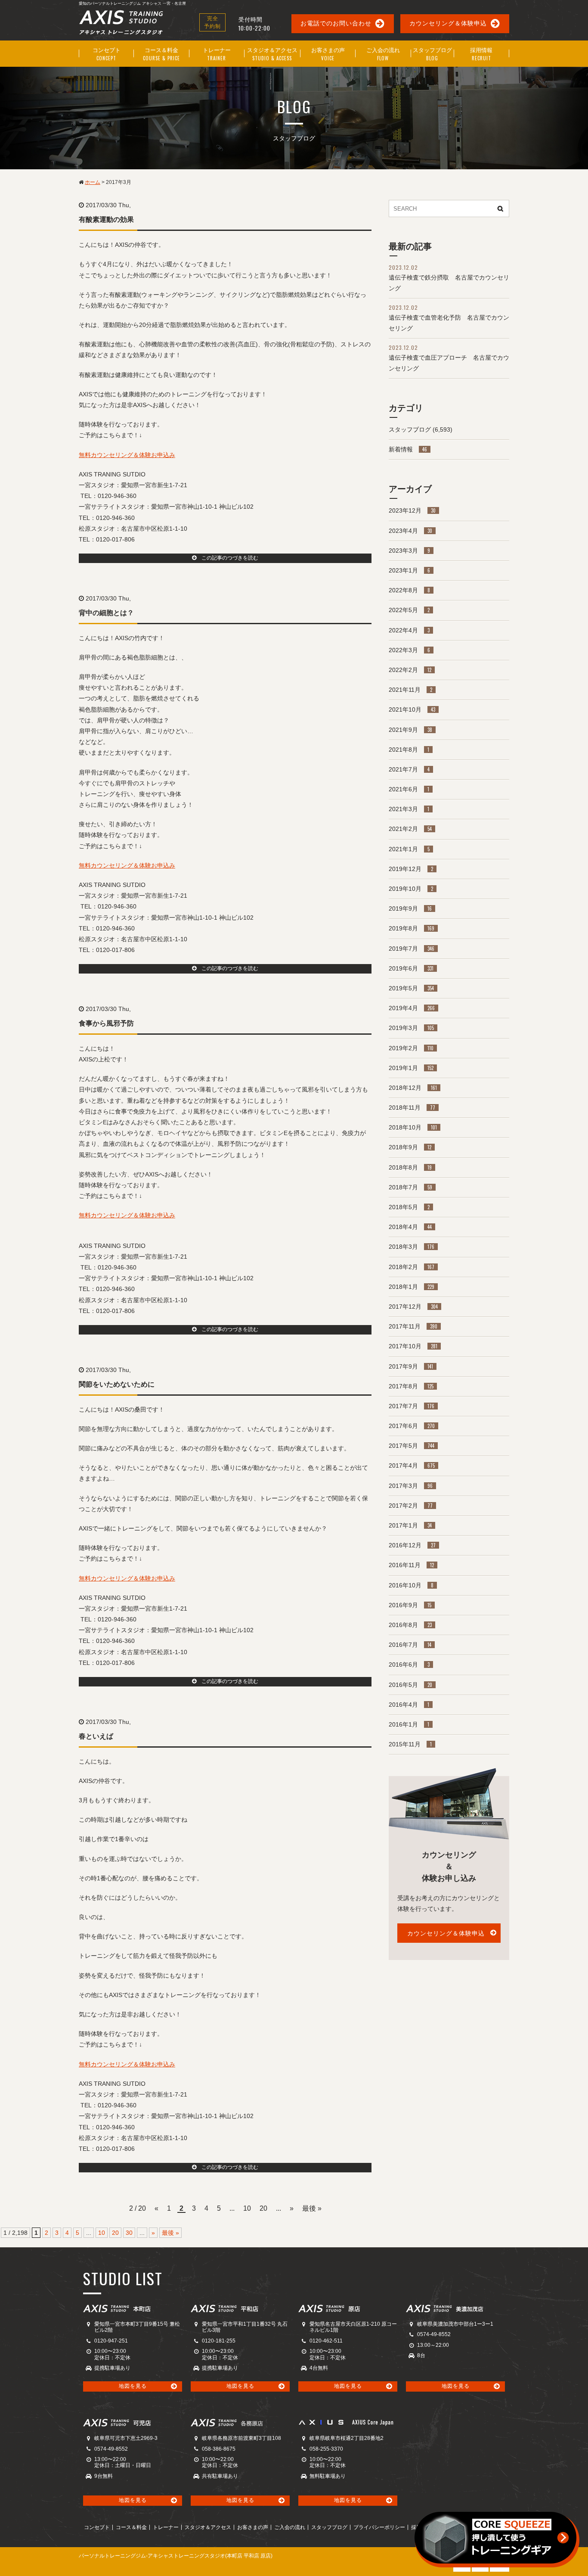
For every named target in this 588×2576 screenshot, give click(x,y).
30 (129, 2233)
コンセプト (97, 2527)
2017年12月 (413, 1307)
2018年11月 (412, 1108)
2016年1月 (409, 1724)
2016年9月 (410, 1605)
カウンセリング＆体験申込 (448, 23)
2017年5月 (412, 1446)
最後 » (312, 2208)
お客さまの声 (253, 2527)
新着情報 (408, 449)
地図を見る (133, 2386)
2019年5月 (411, 988)
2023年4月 (410, 531)
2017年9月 (411, 1366)
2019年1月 (411, 1068)
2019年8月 (412, 928)
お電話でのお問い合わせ (336, 23)
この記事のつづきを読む (227, 558)
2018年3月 (412, 1247)
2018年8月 (410, 1167)
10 (247, 2208)
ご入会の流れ (290, 2527)
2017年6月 (412, 1426)
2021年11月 (410, 690)
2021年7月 (409, 769)
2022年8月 (409, 590)
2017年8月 (411, 1386)
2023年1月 (409, 570)
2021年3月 (409, 809)
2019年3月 (411, 1028)
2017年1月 (410, 1525)
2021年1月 (409, 849)
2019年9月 (410, 908)
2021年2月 (410, 829)
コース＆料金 (131, 2527)
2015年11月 (410, 1744)
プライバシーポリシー (379, 2527)
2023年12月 (412, 510)
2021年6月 (409, 789)
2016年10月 (411, 1585)
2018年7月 (410, 1187)
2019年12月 (411, 869)
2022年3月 (409, 650)
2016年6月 (409, 1664)
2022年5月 (409, 610)
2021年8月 (409, 750)
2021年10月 (412, 709)
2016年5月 (410, 1685)
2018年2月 (412, 1267)
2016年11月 (411, 1565)
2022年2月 (410, 670)
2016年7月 (410, 1645)
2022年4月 (409, 630)
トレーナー (166, 2527)
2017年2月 (411, 1506)
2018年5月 (409, 1207)
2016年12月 (412, 1545)
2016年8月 (410, 1625)
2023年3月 (409, 551)
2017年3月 (411, 1486)
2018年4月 (410, 1227)
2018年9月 (410, 1147)
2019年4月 (412, 1008)
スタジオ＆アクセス (208, 2527)
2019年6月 (411, 968)
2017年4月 (412, 1465)
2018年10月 (413, 1127)
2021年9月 (410, 730)
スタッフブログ (410, 429)
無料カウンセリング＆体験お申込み (127, 455)
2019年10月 (411, 889)
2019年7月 (412, 949)
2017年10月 (413, 1346)
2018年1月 (412, 1287)
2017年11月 (413, 1326)
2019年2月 (411, 1048)
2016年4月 (409, 1705)
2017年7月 (412, 1406)
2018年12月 (413, 1088)
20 (263, 2208)
